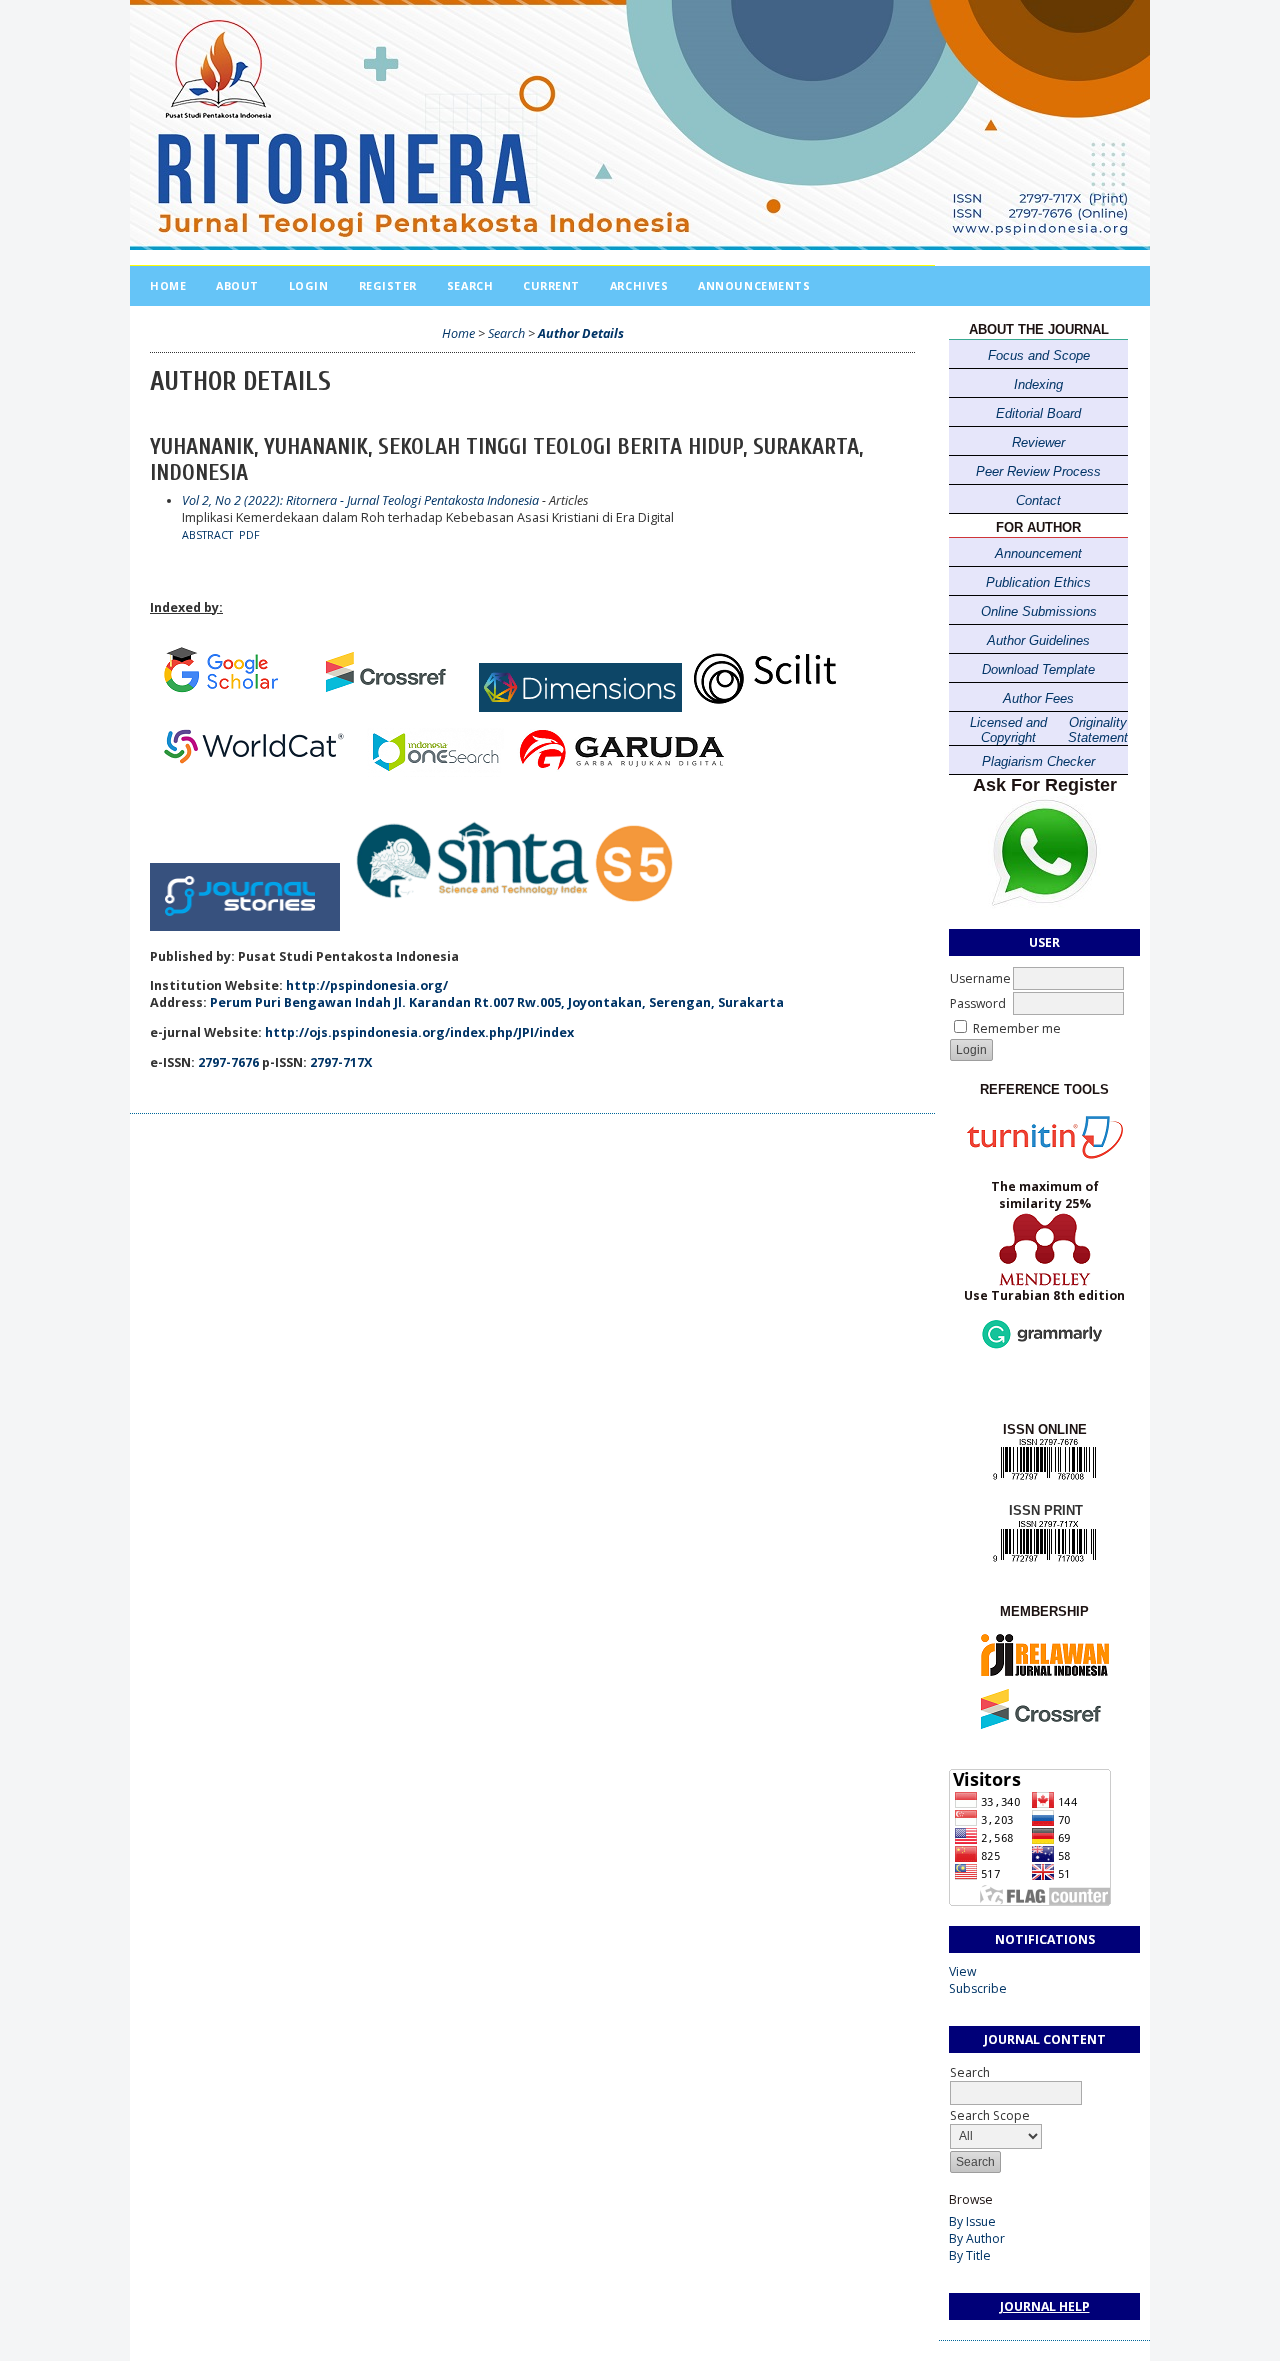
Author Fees (1038, 698)
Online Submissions (1039, 611)
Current (551, 285)
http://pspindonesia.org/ (367, 985)
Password (978, 1003)
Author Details (581, 333)
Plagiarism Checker (1038, 761)
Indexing (1038, 384)
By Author (977, 2238)
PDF (249, 535)
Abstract (207, 535)
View (962, 1971)
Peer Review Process (1038, 471)
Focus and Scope (1039, 355)
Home (168, 285)
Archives (639, 285)
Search (470, 285)
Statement (1098, 737)
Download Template (1038, 669)
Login (309, 285)
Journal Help (1045, 2306)
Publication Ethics (1038, 582)
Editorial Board (1038, 413)
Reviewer (1038, 442)
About (237, 285)
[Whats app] (1044, 904)
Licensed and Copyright (1008, 730)
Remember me (1017, 1028)
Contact (1038, 500)
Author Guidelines (1038, 640)
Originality (1098, 722)
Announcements (754, 285)
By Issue (972, 2221)
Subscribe (978, 1988)
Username (980, 978)
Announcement (1038, 553)
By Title (970, 2255)
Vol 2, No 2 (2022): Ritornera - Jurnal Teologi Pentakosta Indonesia (360, 500)
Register (388, 285)
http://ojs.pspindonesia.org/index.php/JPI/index (419, 1032)
